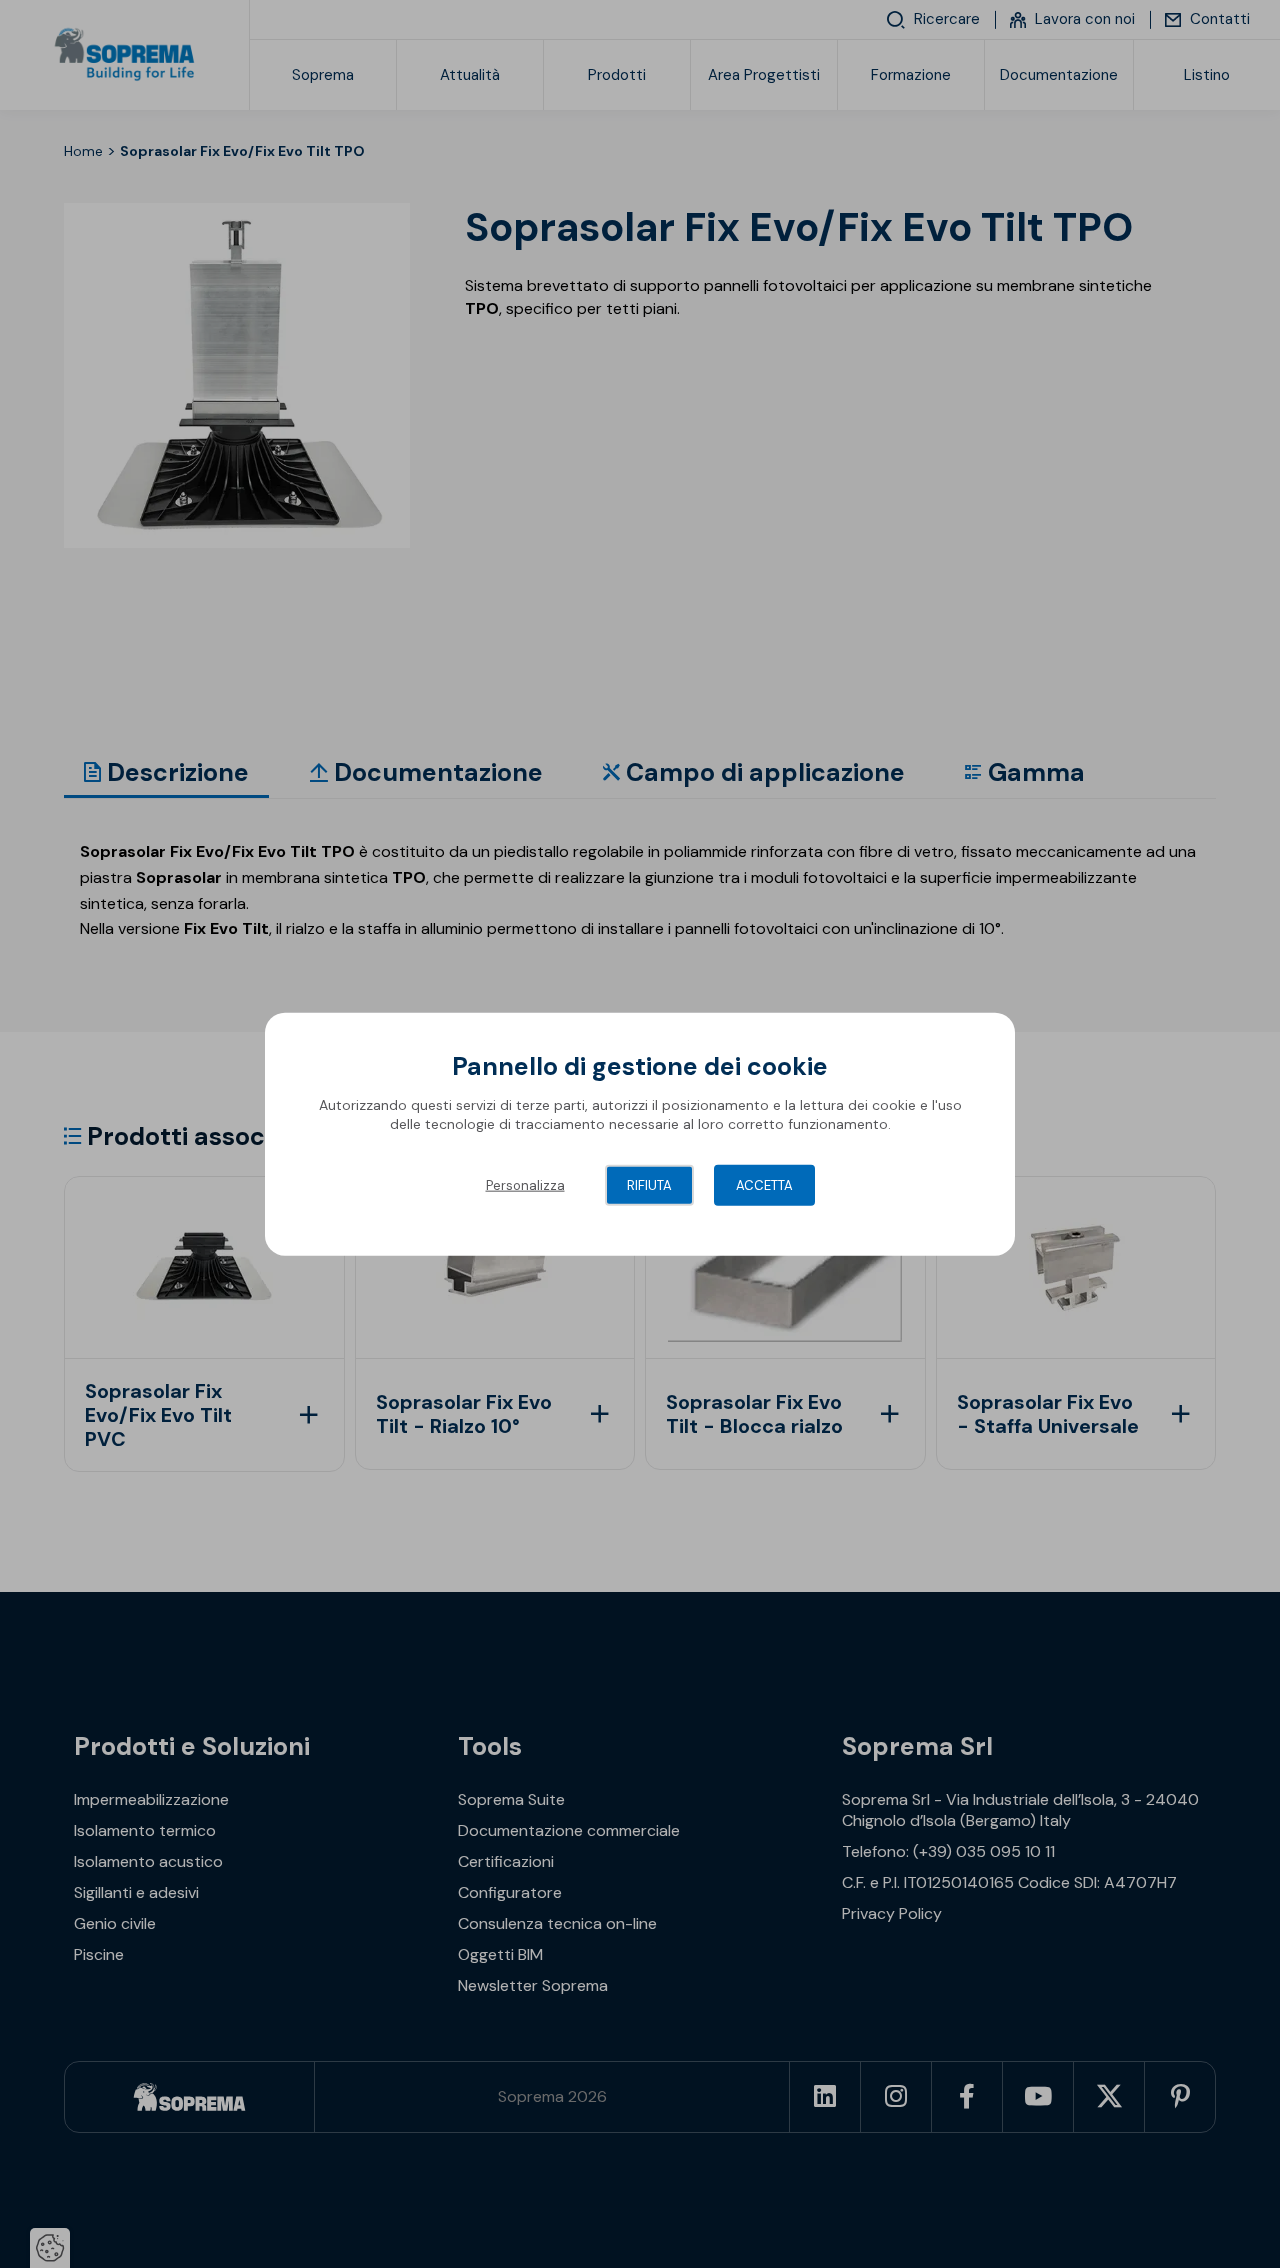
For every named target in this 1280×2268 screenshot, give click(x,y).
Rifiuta (649, 1184)
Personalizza (525, 1184)
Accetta (764, 1184)
